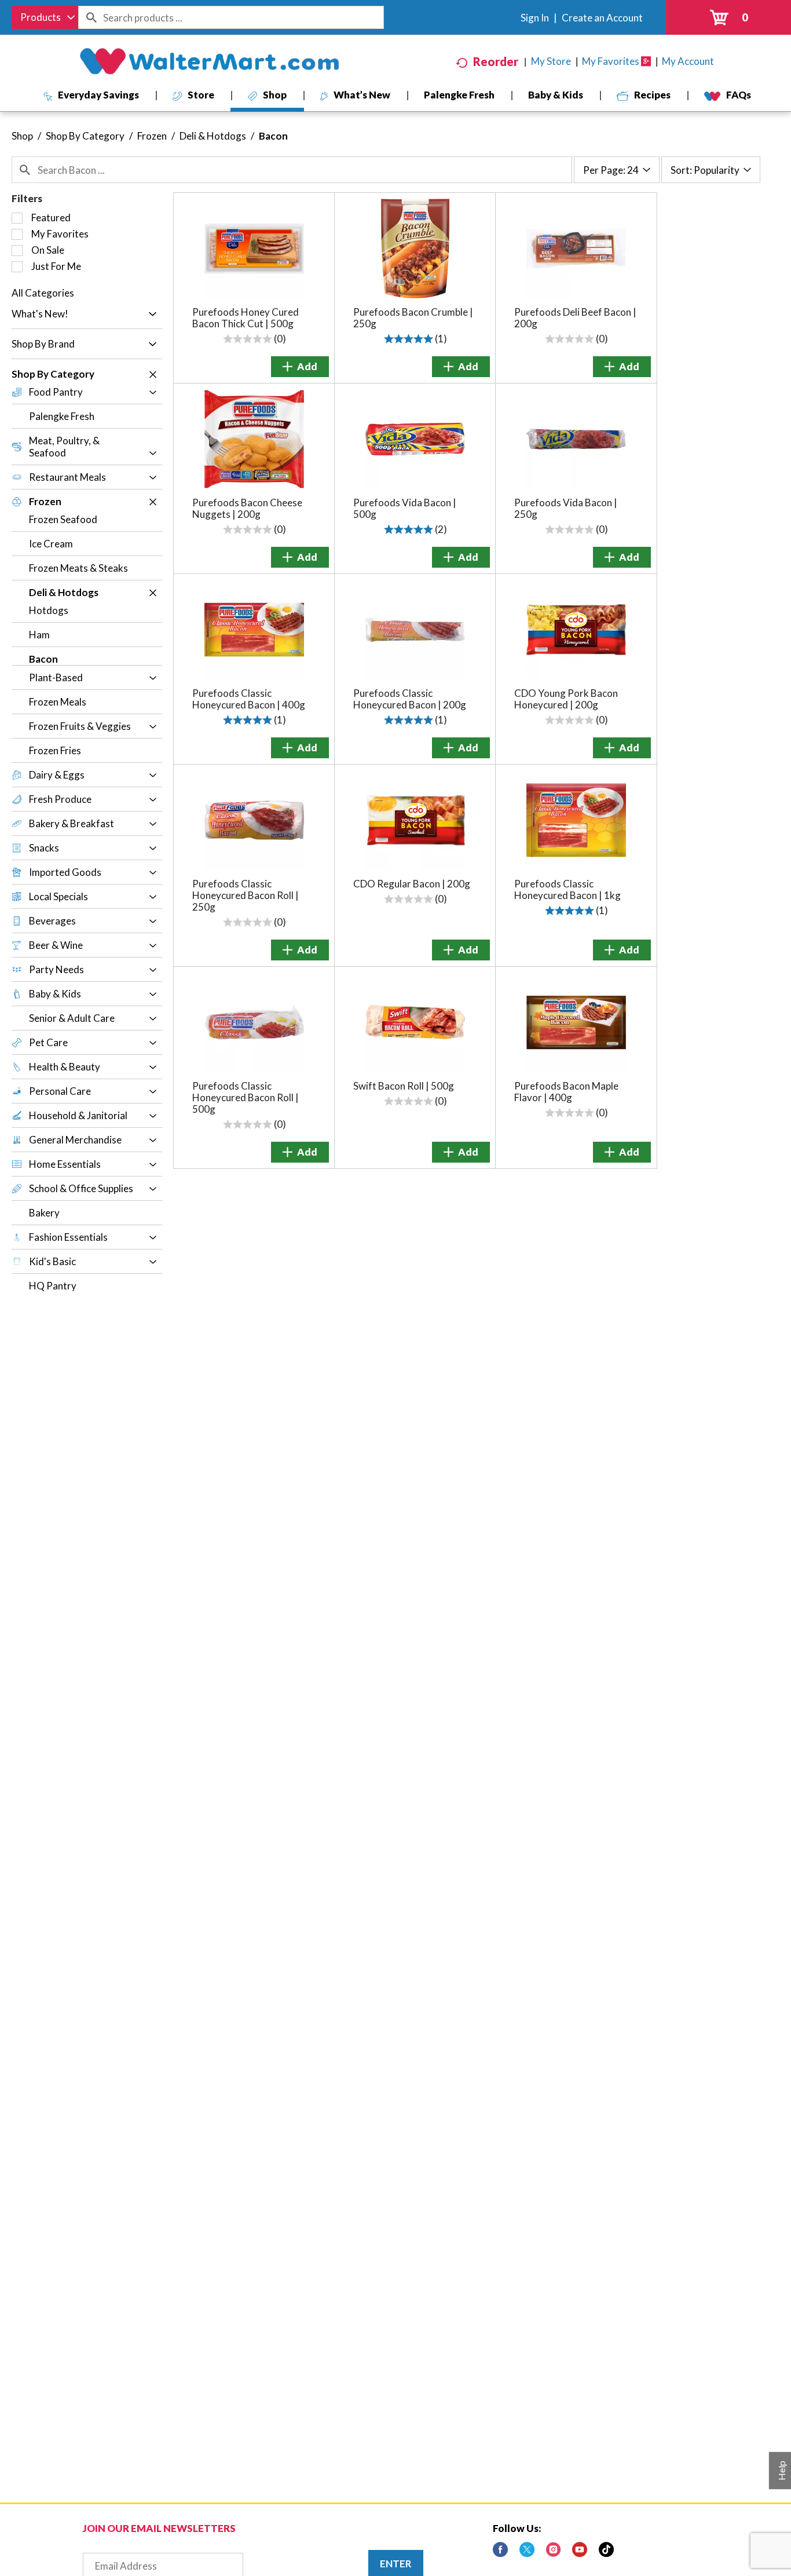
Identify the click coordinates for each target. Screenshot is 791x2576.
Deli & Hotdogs (213, 136)
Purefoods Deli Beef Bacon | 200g (575, 318)
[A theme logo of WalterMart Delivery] (209, 61)
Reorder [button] (496, 61)
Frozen (152, 136)
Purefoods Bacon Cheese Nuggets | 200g (247, 508)
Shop (22, 136)
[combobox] (45, 17)
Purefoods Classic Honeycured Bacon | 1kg (567, 889)
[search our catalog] (91, 17)
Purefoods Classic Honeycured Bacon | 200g (410, 699)
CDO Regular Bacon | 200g (412, 884)
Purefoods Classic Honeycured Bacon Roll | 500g (246, 1097)
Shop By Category (85, 136)
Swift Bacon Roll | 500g (404, 1086)
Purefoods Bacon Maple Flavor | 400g (566, 1092)
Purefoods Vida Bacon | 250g (566, 508)
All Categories (43, 293)
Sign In (535, 18)
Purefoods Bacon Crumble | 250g (413, 318)
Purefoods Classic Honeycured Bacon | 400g (249, 699)
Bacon (273, 136)
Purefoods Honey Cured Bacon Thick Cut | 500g (246, 318)
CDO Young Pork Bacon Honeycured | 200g (566, 699)
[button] (150, 315)
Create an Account (602, 18)
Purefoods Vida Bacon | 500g (405, 508)
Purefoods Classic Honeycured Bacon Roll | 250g (246, 895)
